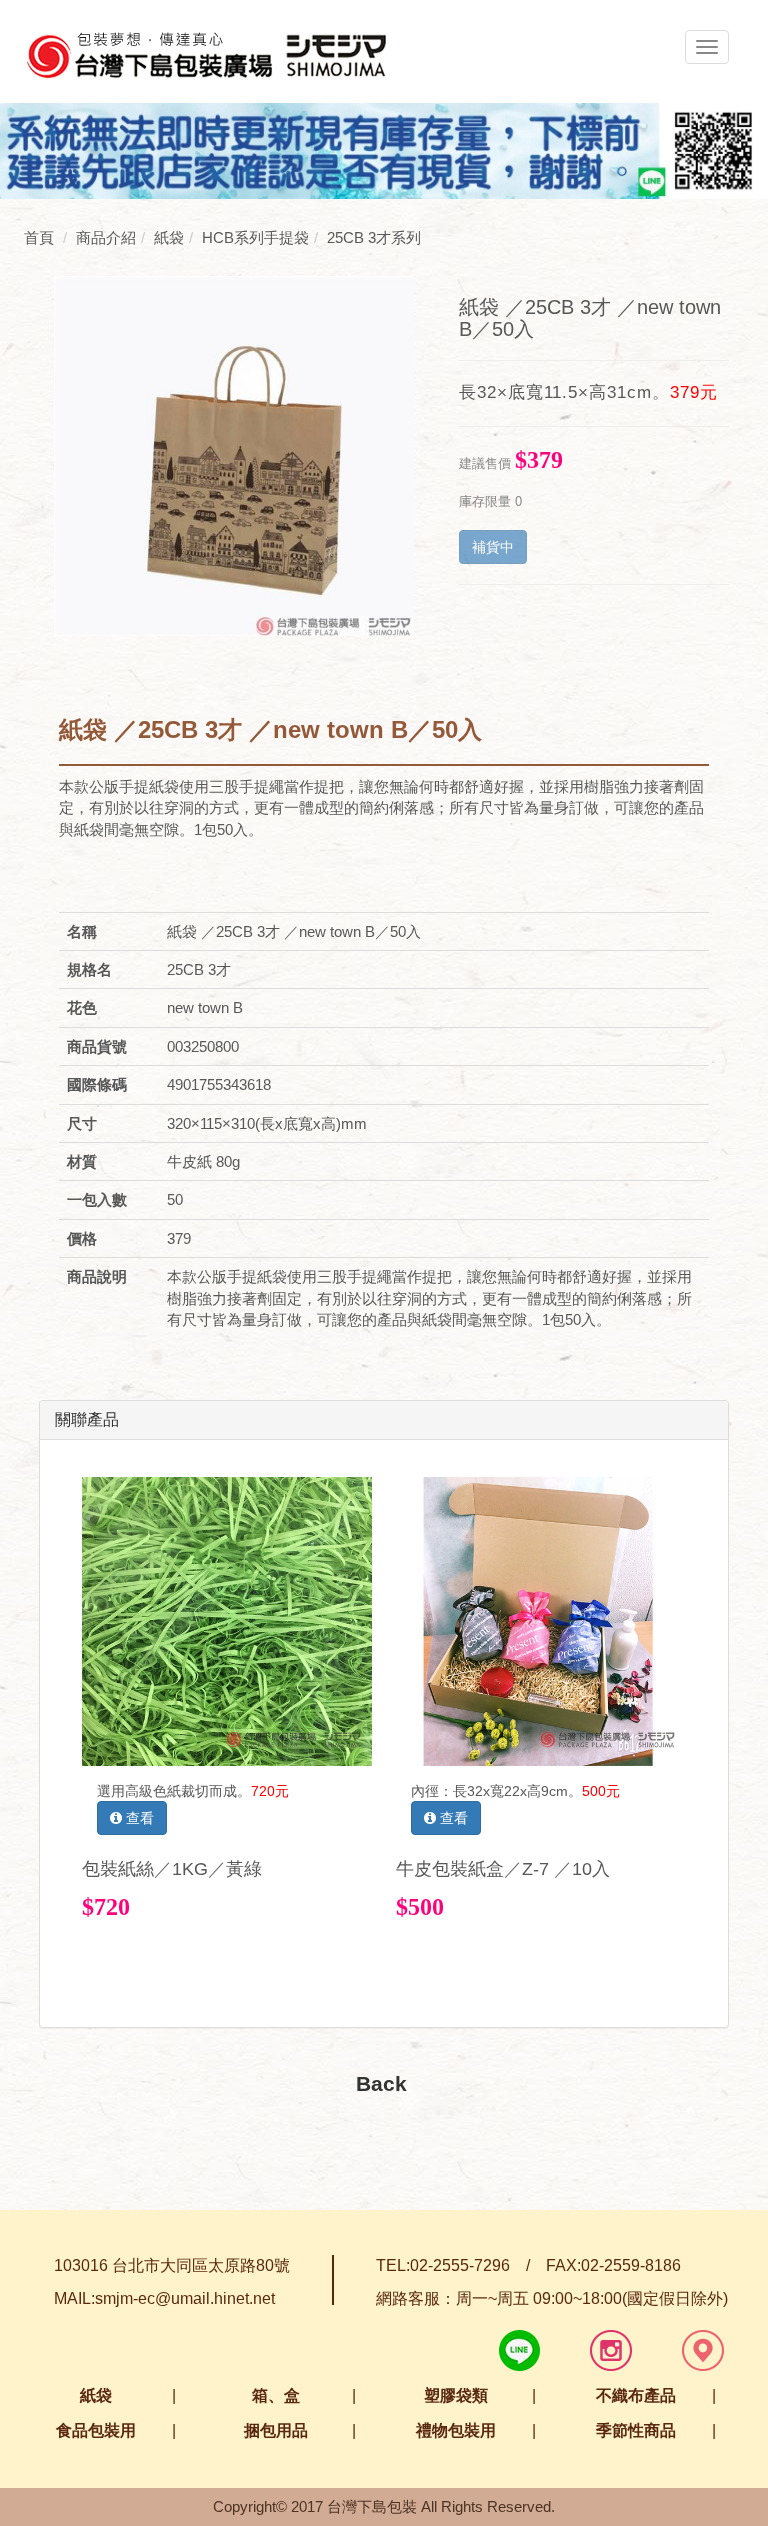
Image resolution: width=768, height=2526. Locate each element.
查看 (138, 1818)
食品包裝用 (96, 2430)
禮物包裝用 (456, 2430)
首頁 (39, 237)
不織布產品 (636, 2395)
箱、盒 (276, 2395)
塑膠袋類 (456, 2395)
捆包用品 (276, 2430)
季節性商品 (636, 2430)
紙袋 (96, 2395)
